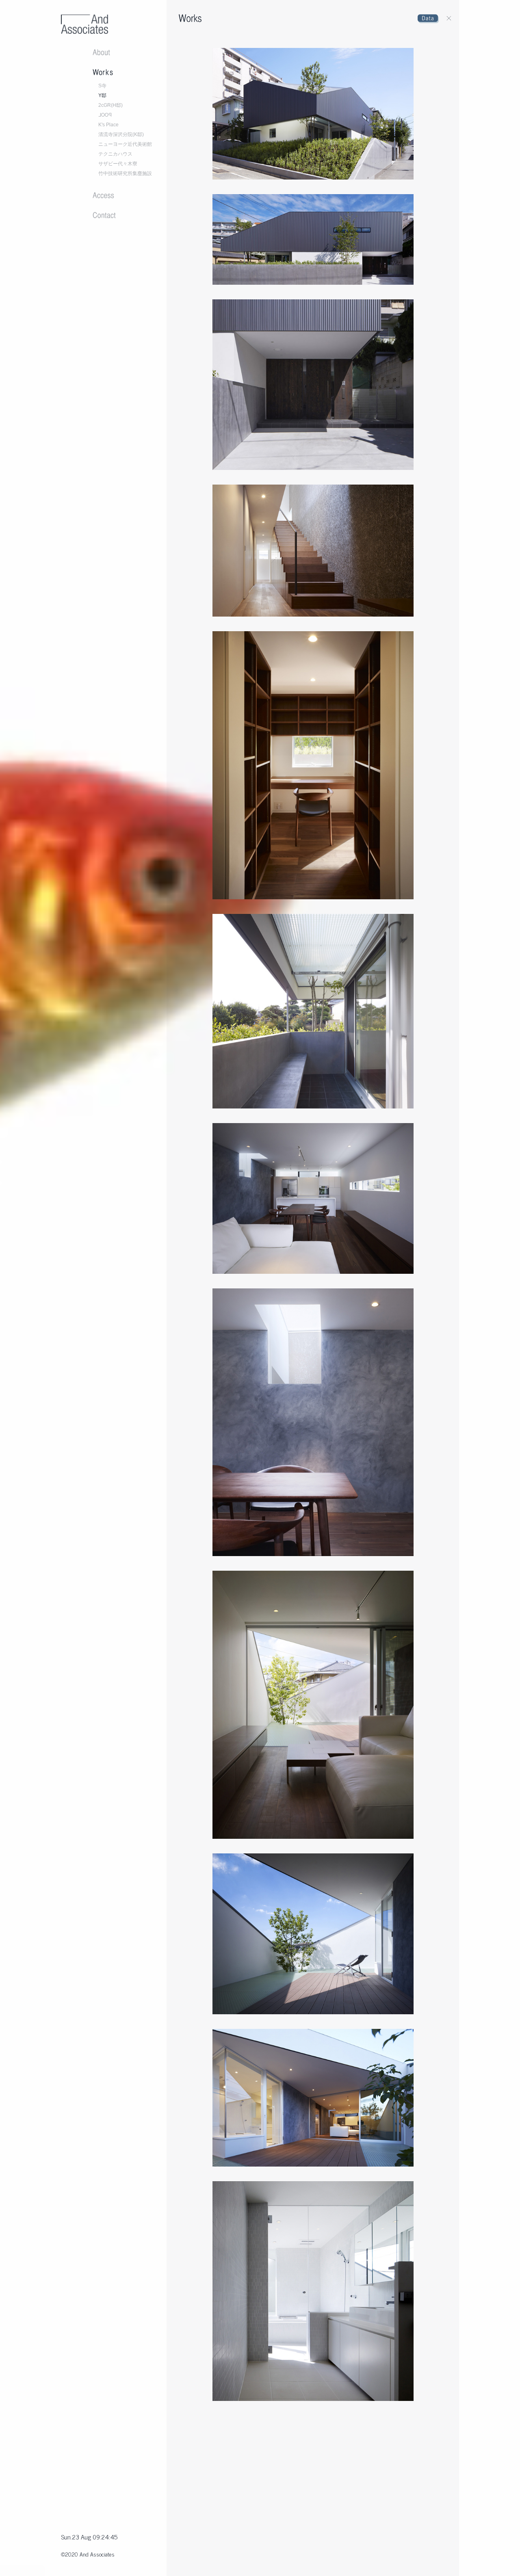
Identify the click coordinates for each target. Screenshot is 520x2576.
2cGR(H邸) (110, 105)
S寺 (102, 86)
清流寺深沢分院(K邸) (121, 134)
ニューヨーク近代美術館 (125, 144)
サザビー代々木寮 (118, 164)
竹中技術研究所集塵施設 (125, 173)
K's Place (108, 125)
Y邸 (102, 95)
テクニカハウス (115, 154)
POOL (105, 115)
